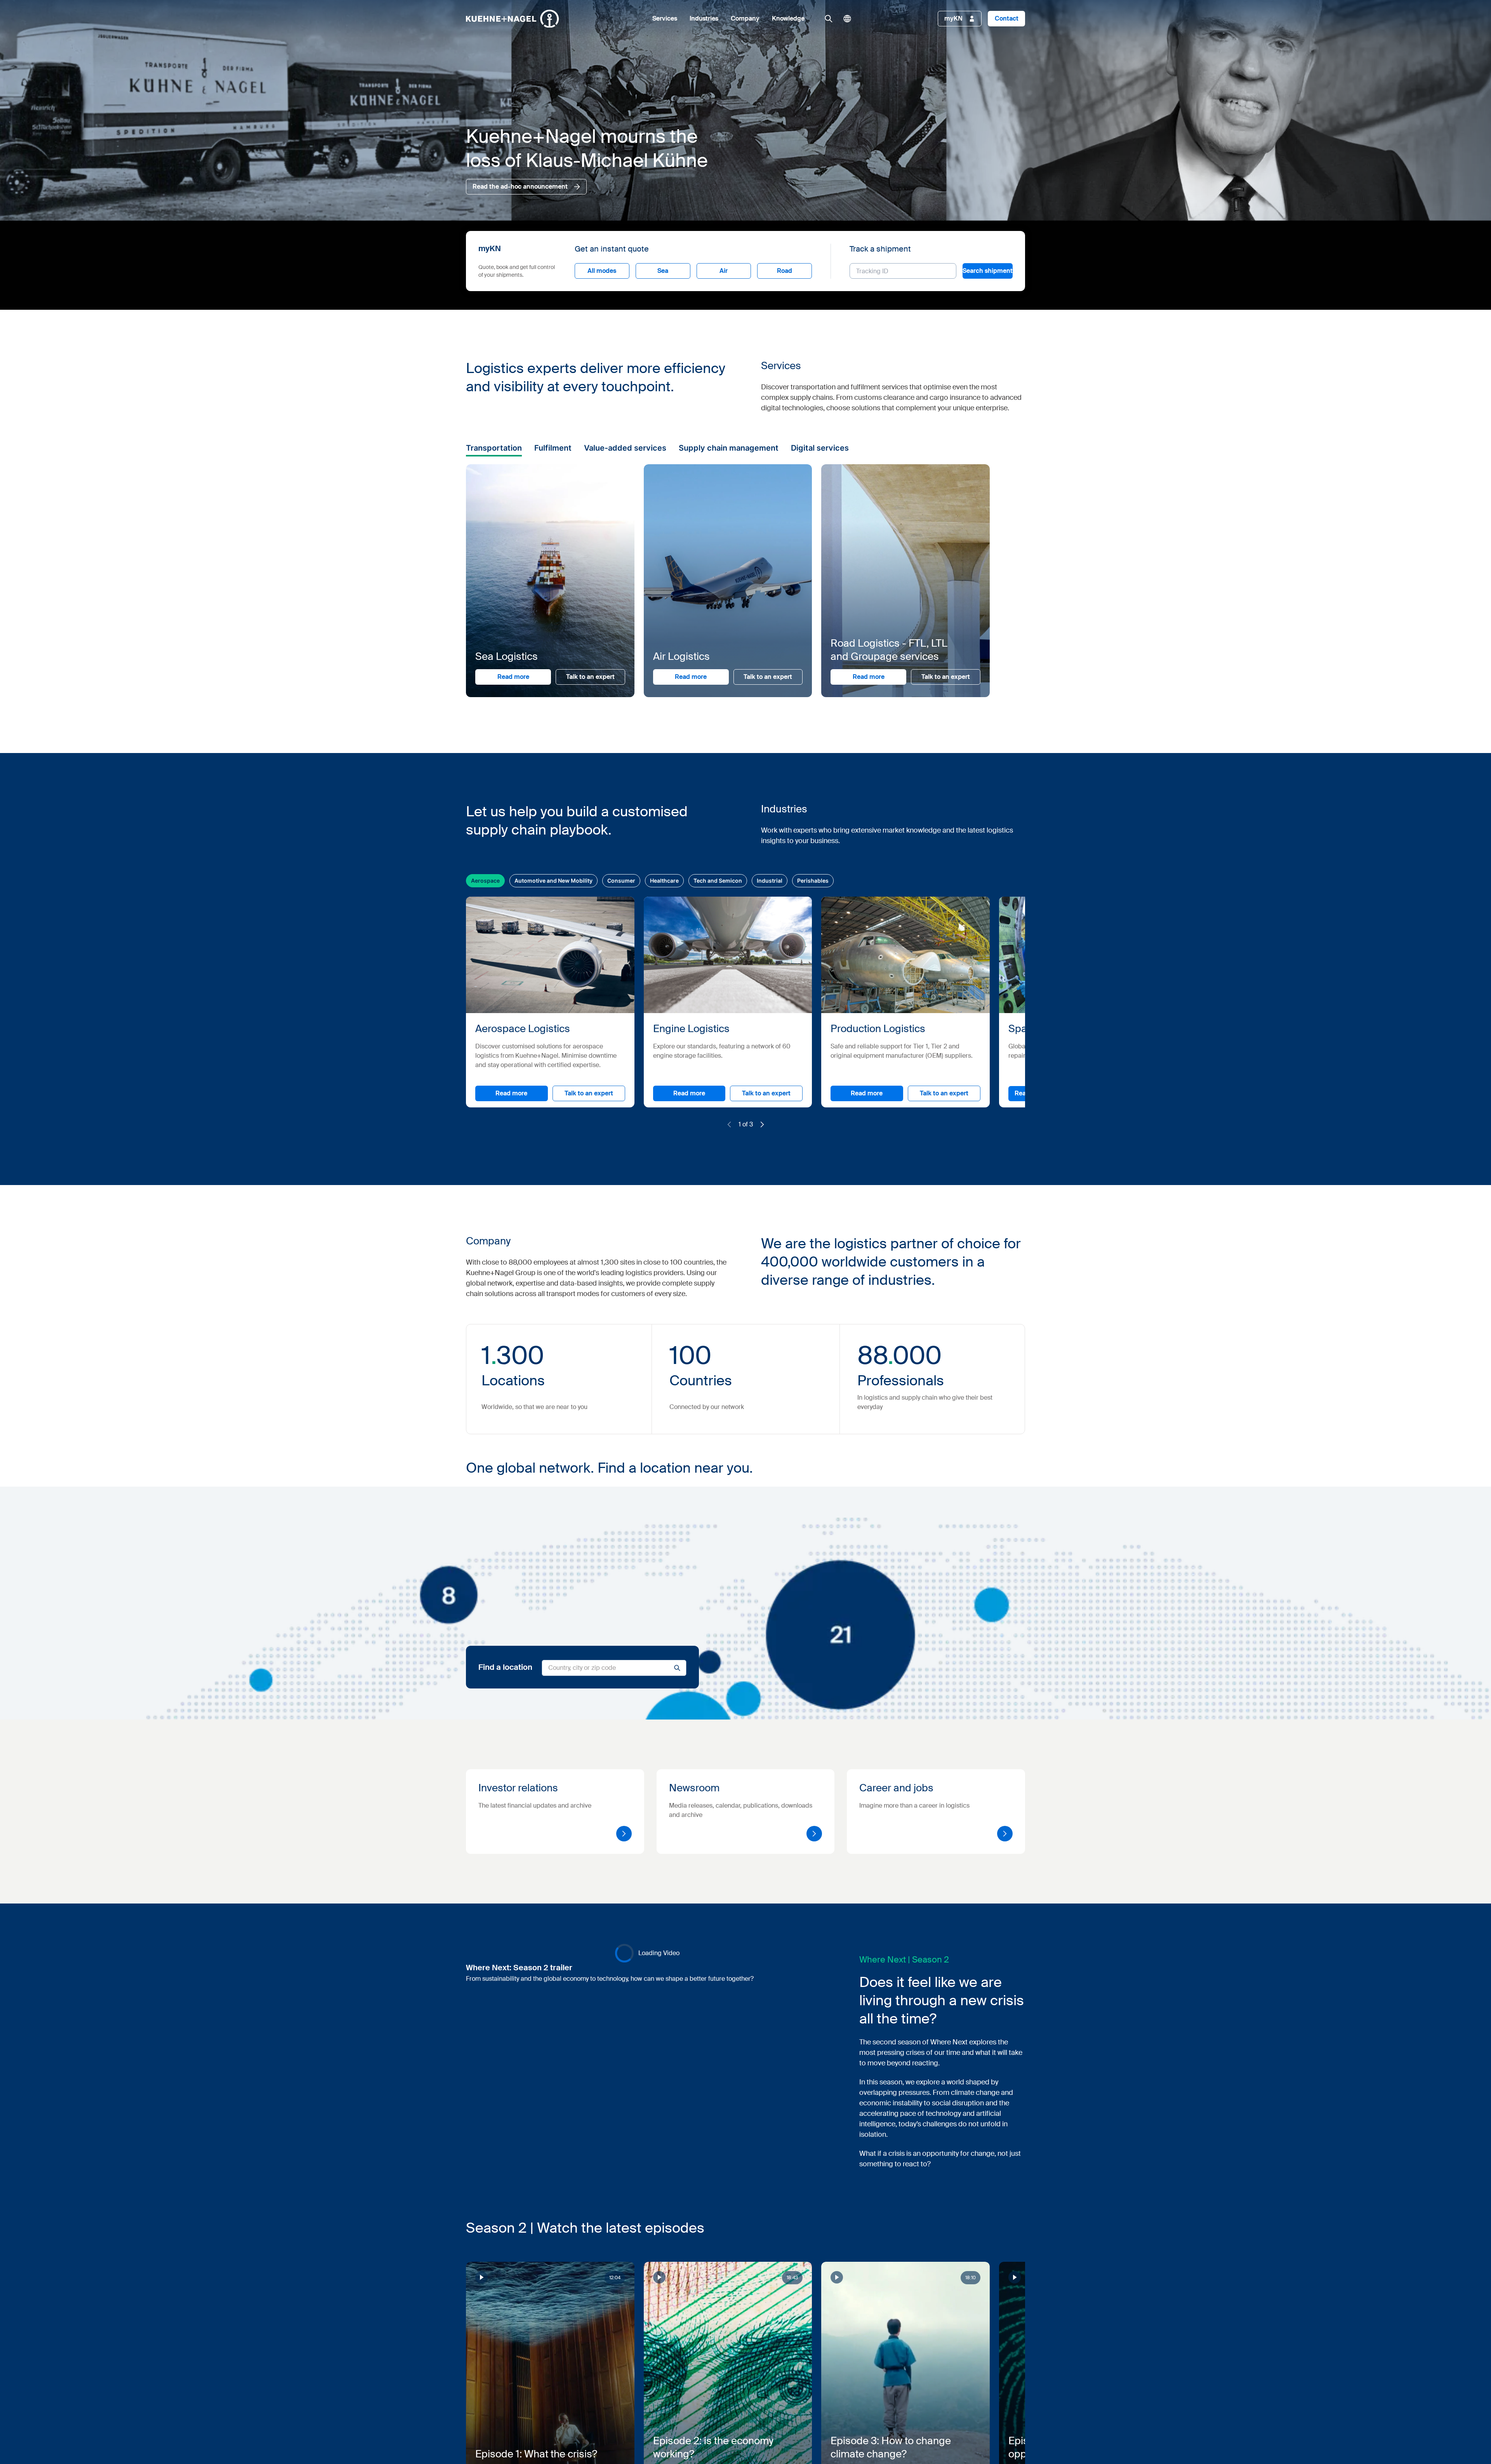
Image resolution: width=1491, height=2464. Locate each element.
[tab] (647, 1192)
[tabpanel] (792, 1253)
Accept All (856, 1294)
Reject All (779, 1294)
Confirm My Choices (648, 1294)
